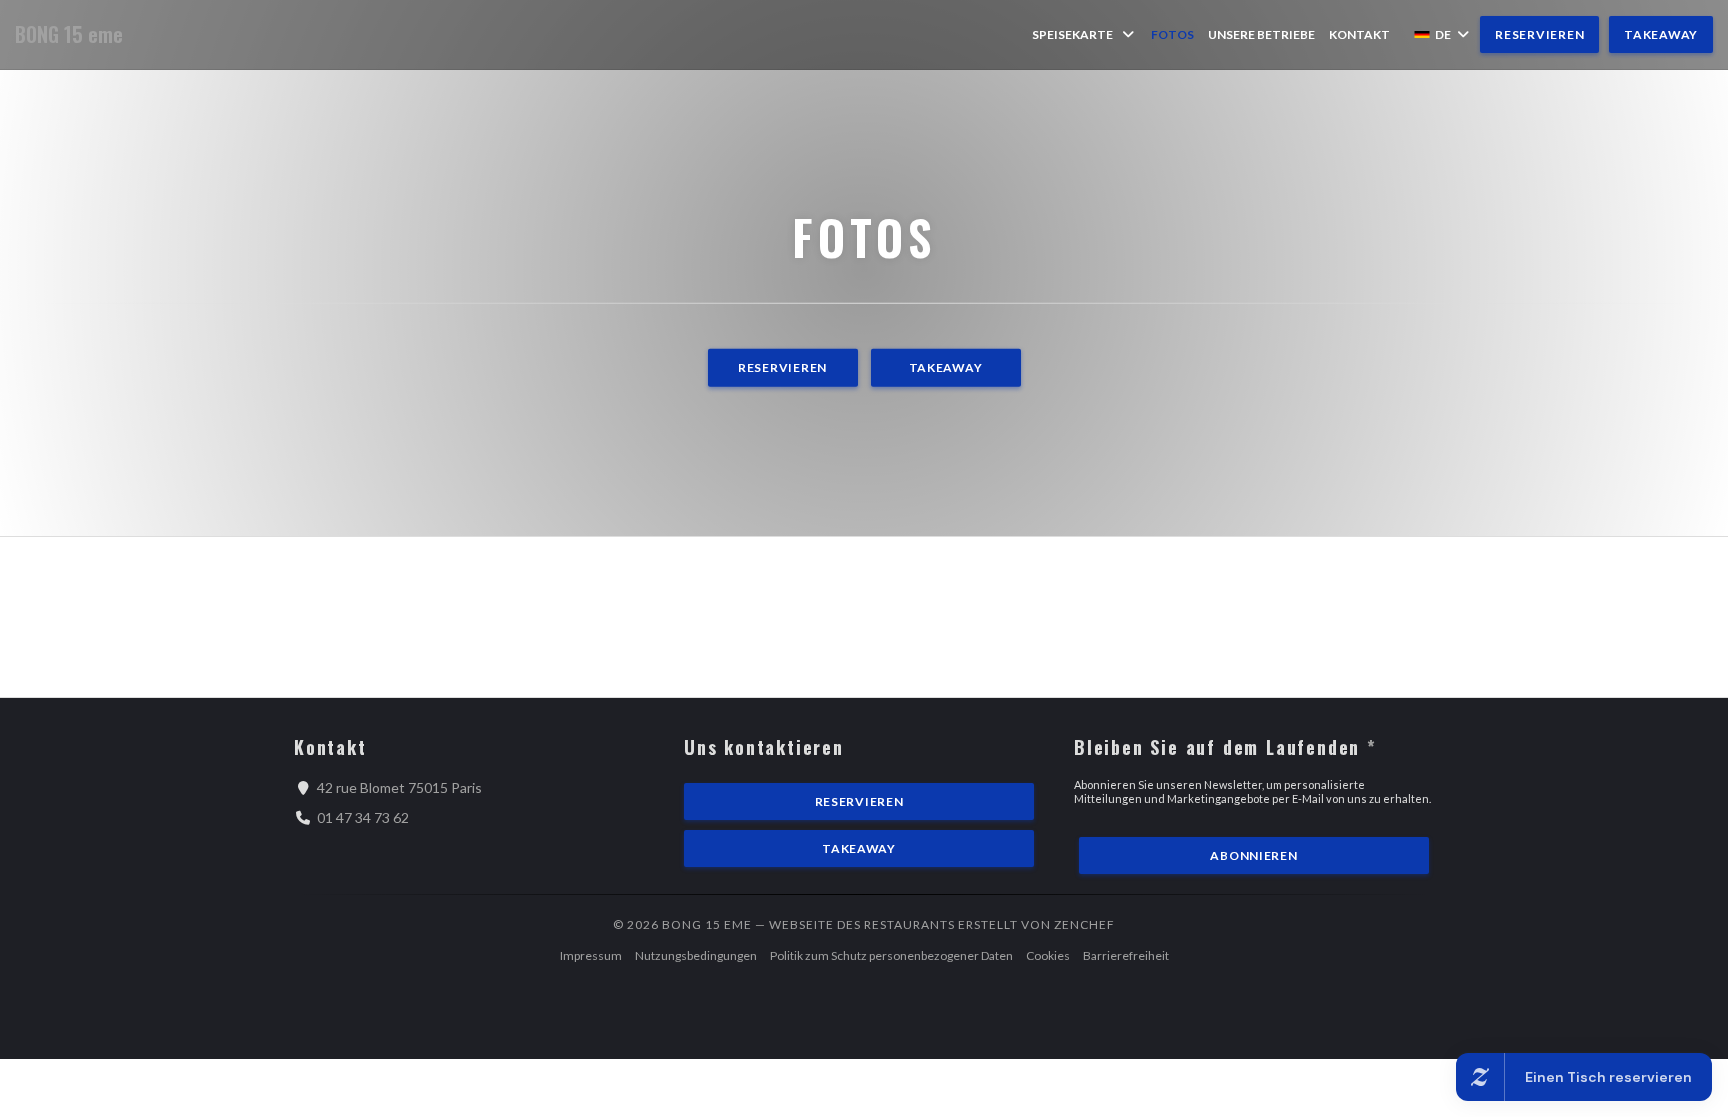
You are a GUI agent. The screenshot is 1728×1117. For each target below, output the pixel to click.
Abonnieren (1253, 855)
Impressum (591, 955)
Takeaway (1661, 34)
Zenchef (1084, 924)
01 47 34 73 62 (363, 817)
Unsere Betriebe (1261, 34)
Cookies (1048, 955)
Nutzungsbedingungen (696, 955)
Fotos (1172, 34)
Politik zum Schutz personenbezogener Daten (891, 955)
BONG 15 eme (69, 34)
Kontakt (1359, 34)
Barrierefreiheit (1126, 955)
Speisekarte (1072, 34)
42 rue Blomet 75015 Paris (399, 787)
